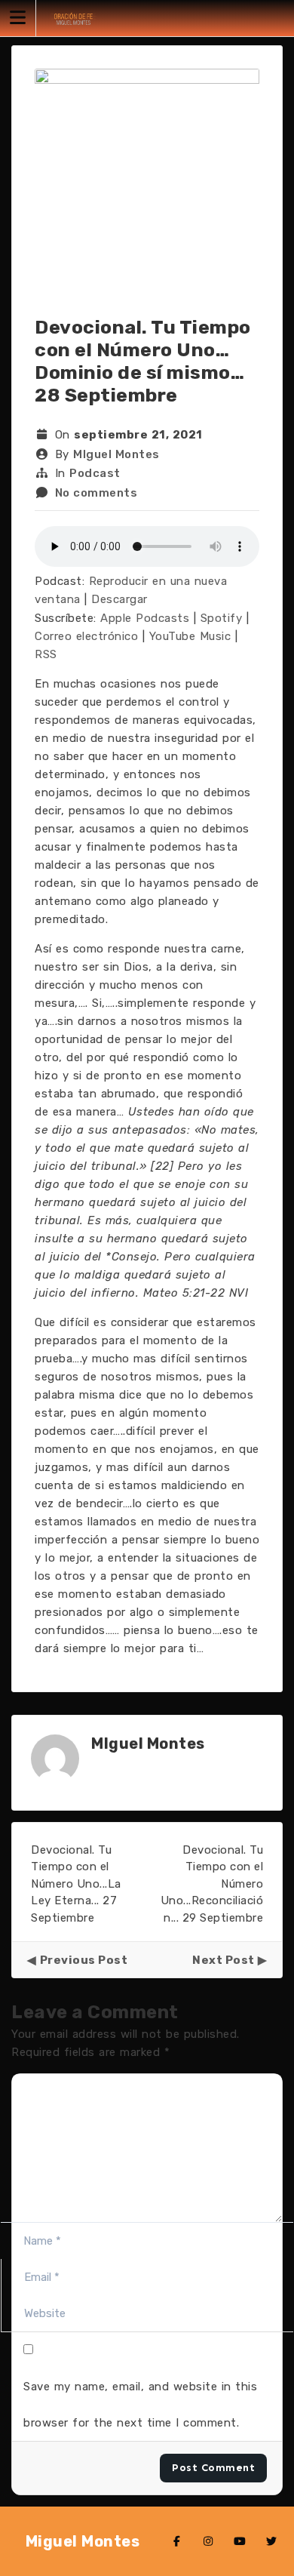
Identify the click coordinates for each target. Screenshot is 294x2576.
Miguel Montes (83, 2541)
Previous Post (84, 1960)
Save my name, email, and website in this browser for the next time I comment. (140, 2405)
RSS (46, 654)
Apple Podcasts (145, 618)
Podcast (95, 473)
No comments (96, 493)
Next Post (224, 1960)
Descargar (119, 599)
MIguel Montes (116, 454)
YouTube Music (190, 636)
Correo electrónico (86, 636)
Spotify (222, 618)
